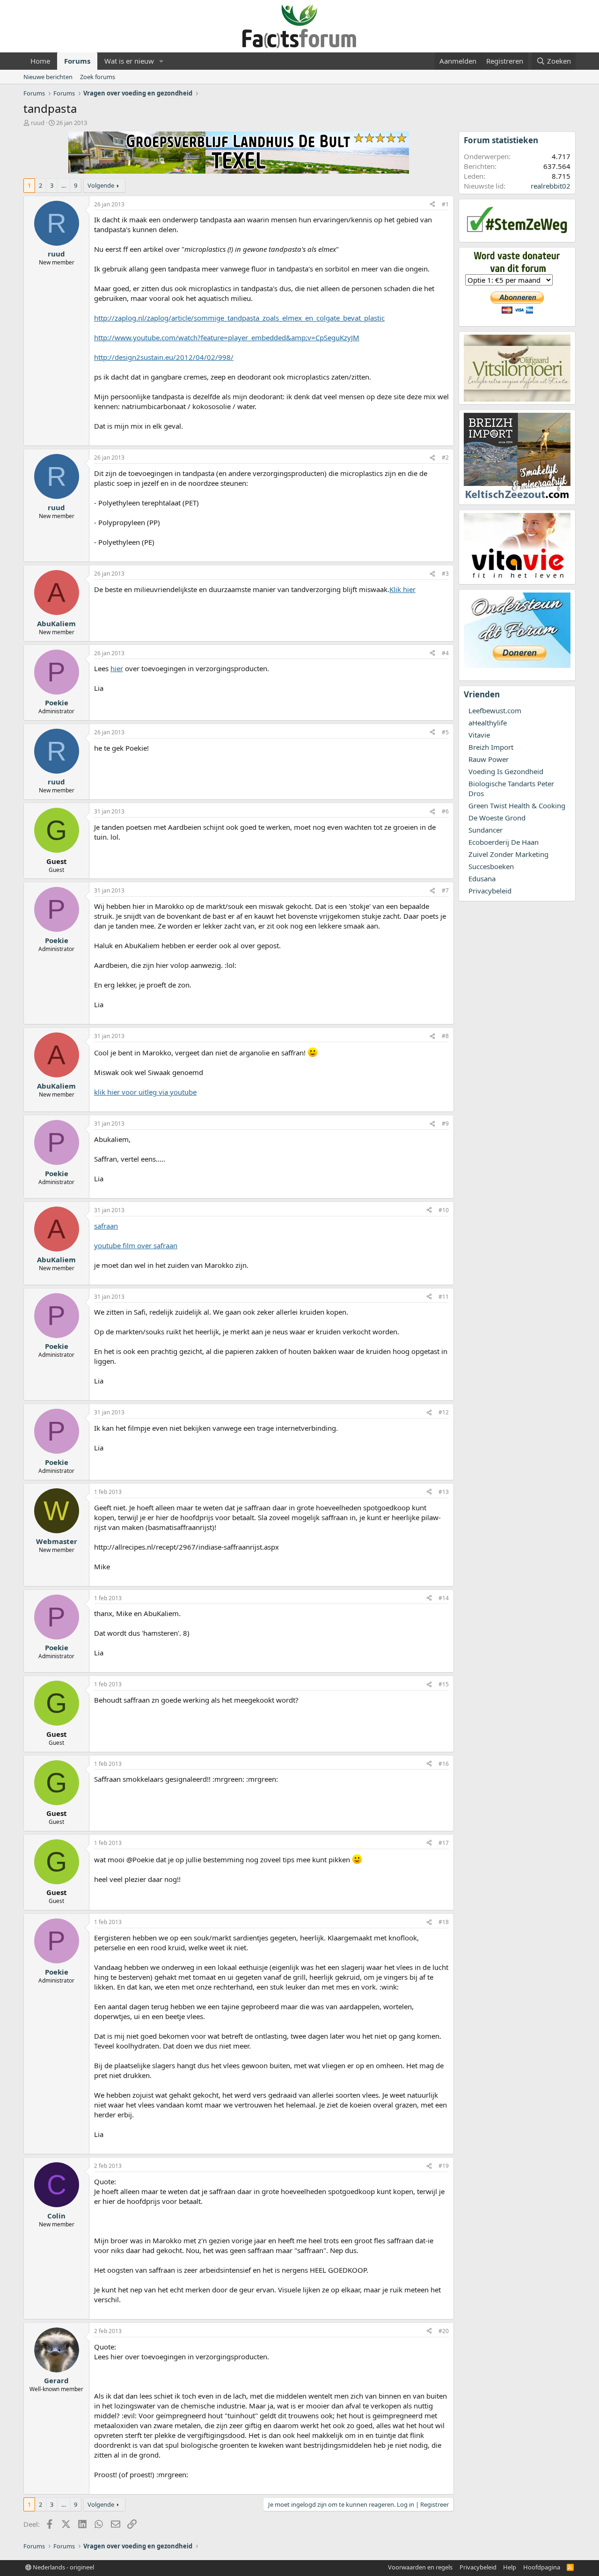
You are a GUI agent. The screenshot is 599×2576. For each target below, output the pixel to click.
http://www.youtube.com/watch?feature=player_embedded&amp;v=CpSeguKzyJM (227, 337)
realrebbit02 (551, 186)
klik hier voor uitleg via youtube (145, 1092)
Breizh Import (491, 747)
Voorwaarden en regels (420, 2567)
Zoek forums (98, 77)
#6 (445, 811)
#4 (445, 653)
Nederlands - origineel (63, 2567)
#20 (444, 2331)
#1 (445, 204)
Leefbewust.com (495, 710)
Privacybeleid (490, 891)
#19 (444, 2166)
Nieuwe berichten (48, 77)
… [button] (64, 185)
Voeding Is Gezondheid (506, 771)
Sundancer (486, 830)
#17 (444, 1843)
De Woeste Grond (497, 818)
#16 (444, 1764)
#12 (444, 1412)
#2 (445, 457)
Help (510, 2567)
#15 (444, 1684)
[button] (161, 61)
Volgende (101, 185)
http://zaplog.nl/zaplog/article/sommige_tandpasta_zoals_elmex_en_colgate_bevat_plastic (239, 318)
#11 (444, 1297)
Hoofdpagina (542, 2567)
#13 (444, 1492)
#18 (444, 1922)
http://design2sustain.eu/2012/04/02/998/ (164, 357)
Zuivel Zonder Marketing (508, 854)
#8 (445, 1036)
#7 (445, 890)
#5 (445, 732)
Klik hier (402, 589)
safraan (106, 1226)
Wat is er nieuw (129, 61)
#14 (444, 1598)
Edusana (482, 878)
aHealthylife (488, 723)
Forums (77, 61)
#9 (445, 1123)
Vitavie (479, 735)
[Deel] (432, 205)
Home (40, 61)
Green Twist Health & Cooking (517, 805)
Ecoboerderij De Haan (504, 842)
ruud (38, 123)
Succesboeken (491, 866)
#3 (445, 574)
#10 (444, 1210)
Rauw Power (489, 759)
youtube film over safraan (136, 1245)
